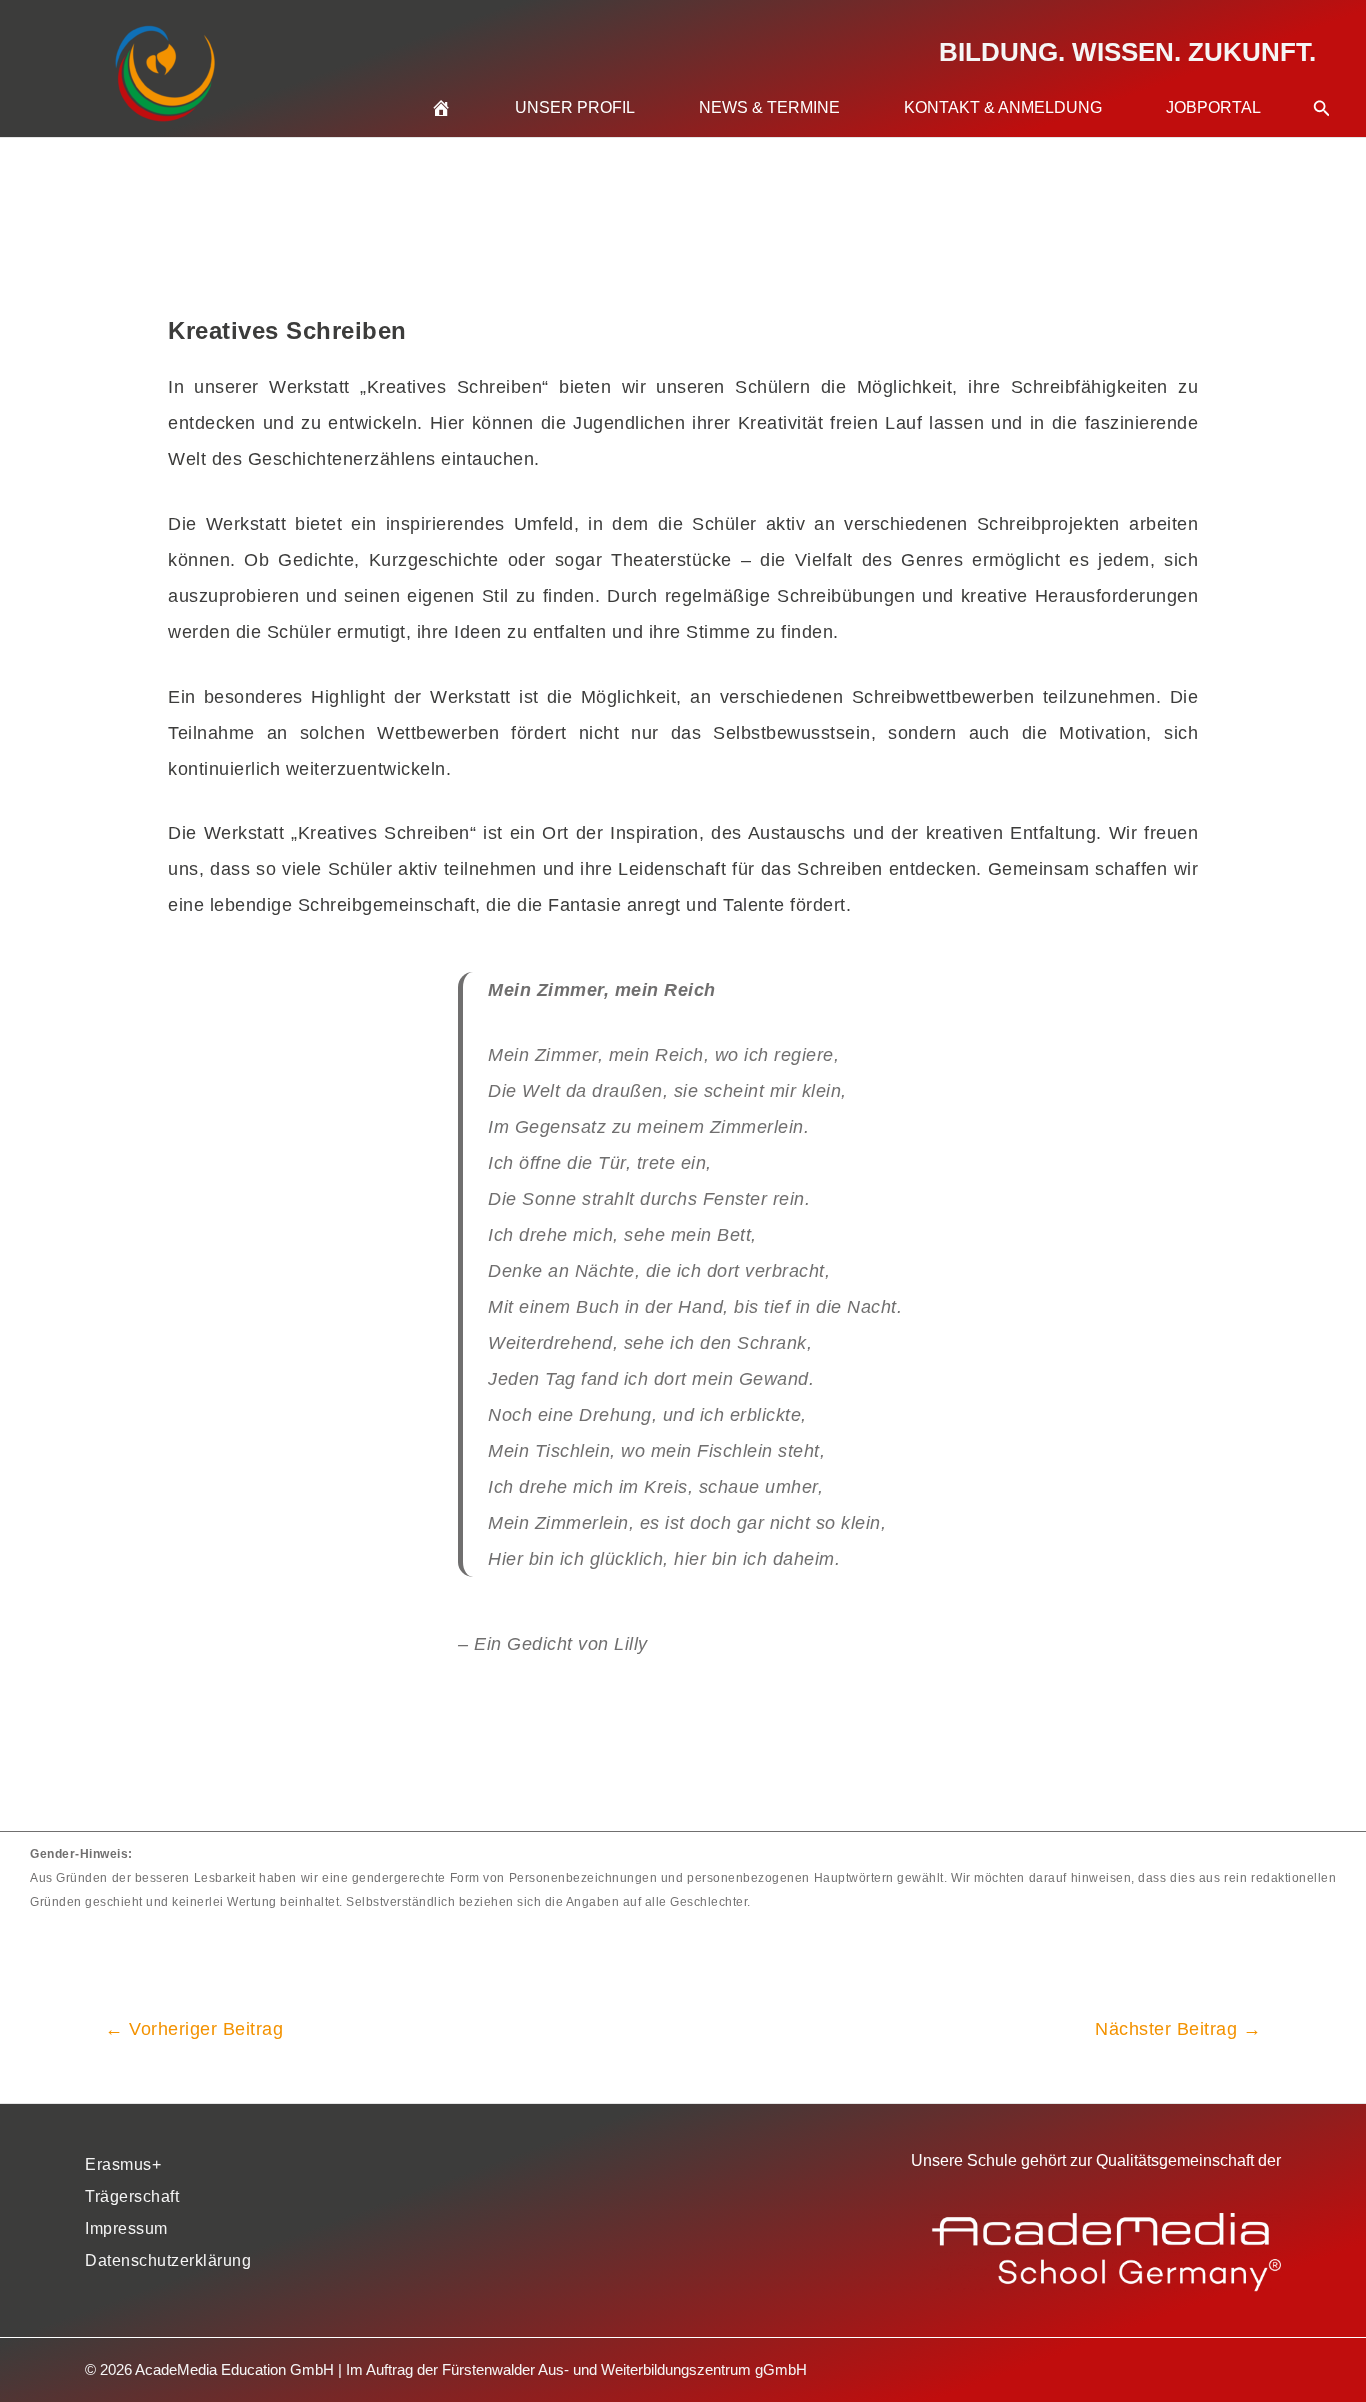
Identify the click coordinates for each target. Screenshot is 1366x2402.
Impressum (126, 2228)
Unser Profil (575, 107)
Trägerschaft (132, 2196)
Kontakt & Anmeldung (1003, 107)
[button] (1322, 84)
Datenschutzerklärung (168, 2260)
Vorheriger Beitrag (194, 2029)
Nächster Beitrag (1178, 2029)
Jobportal (1213, 107)
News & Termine (769, 107)
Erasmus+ (123, 2164)
